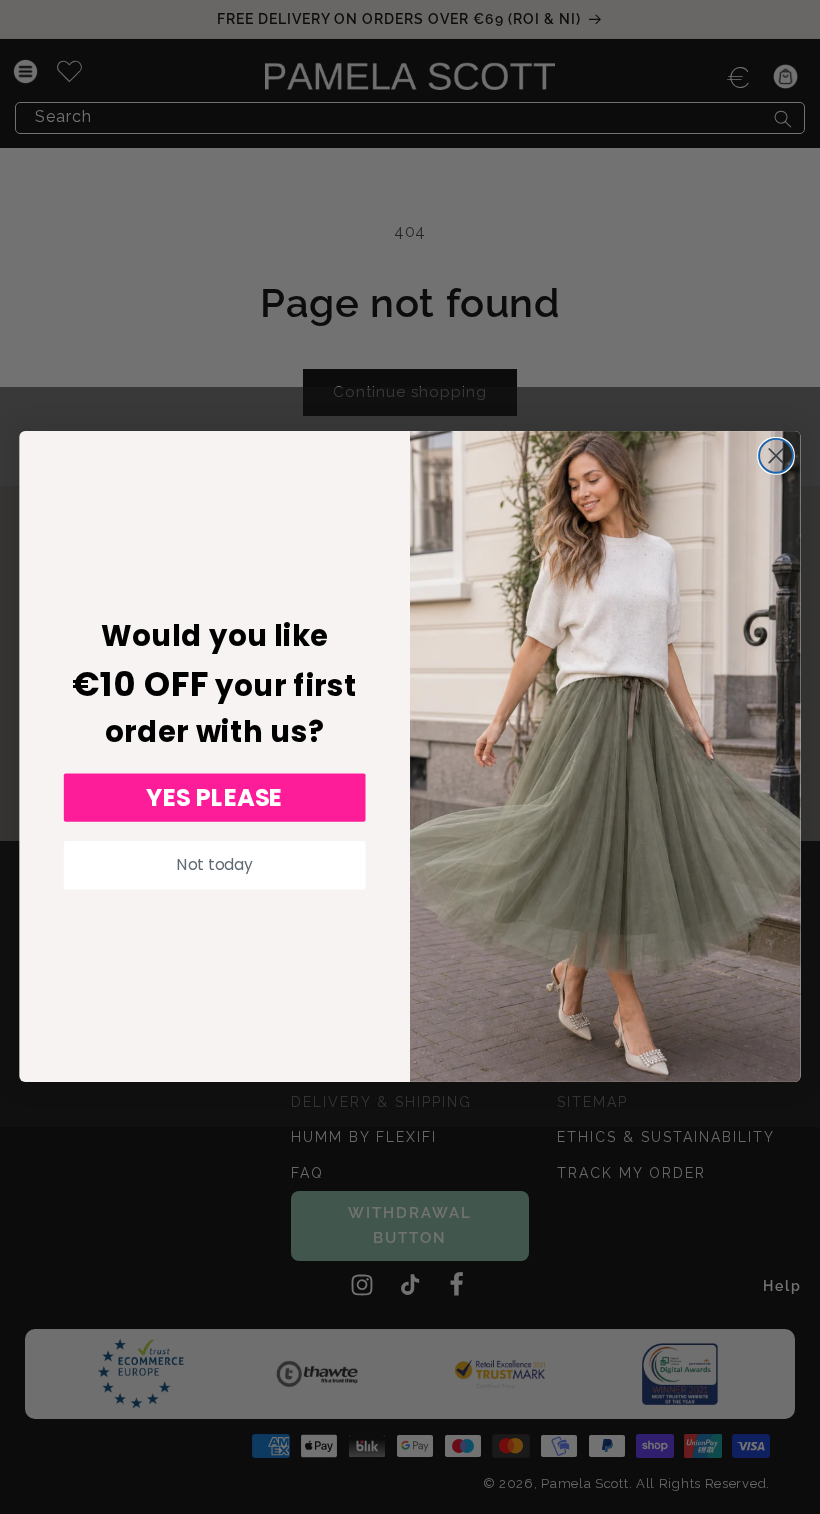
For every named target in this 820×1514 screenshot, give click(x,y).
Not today (214, 865)
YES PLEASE (214, 798)
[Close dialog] (776, 456)
